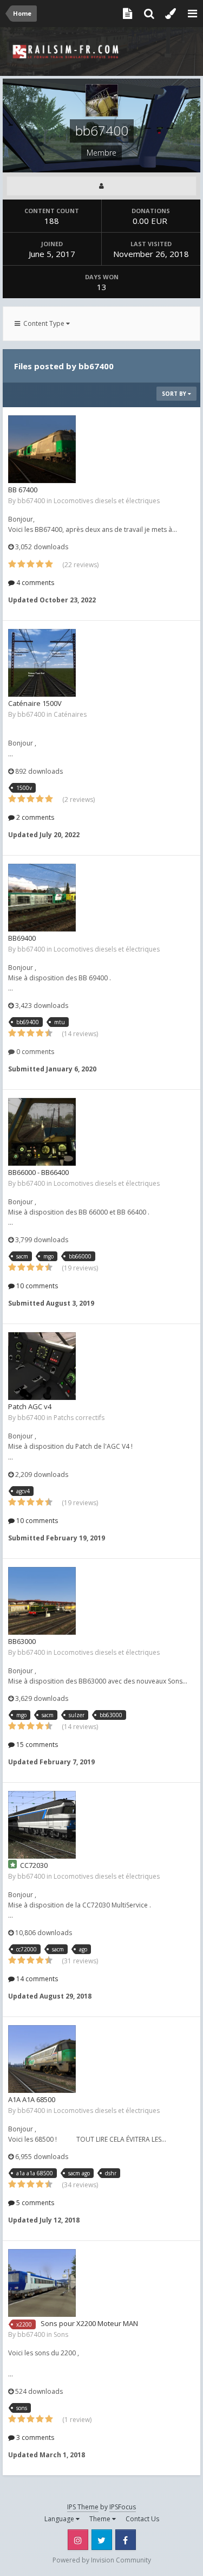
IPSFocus (123, 2507)
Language (60, 2519)
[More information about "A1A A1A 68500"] (42, 2059)
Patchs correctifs (79, 1418)
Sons (61, 2334)
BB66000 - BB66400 (38, 1172)
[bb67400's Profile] (101, 186)
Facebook (126, 2540)
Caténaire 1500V (35, 703)
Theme (101, 2519)
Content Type (43, 323)
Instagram (78, 2540)
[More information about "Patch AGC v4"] (42, 1366)
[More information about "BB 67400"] (42, 449)
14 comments (36, 1979)
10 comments (36, 1286)
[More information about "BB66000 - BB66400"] (42, 1132)
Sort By (175, 394)
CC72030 (34, 1865)
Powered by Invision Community (102, 2560)
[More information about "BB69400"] (42, 898)
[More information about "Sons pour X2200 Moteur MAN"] (42, 2283)
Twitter (102, 2540)
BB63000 (22, 1641)
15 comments (36, 1745)
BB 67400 (23, 490)
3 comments (34, 2437)
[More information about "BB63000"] (42, 1601)
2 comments (34, 817)
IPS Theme (83, 2507)
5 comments (34, 2203)
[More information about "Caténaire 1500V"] (42, 663)
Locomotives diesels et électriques (107, 501)
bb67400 (31, 501)
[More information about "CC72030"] (42, 1825)
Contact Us (142, 2519)
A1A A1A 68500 (32, 2099)
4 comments (34, 583)
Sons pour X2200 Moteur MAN (89, 2323)
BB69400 (22, 938)
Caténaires (70, 714)
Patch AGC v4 (30, 1406)
